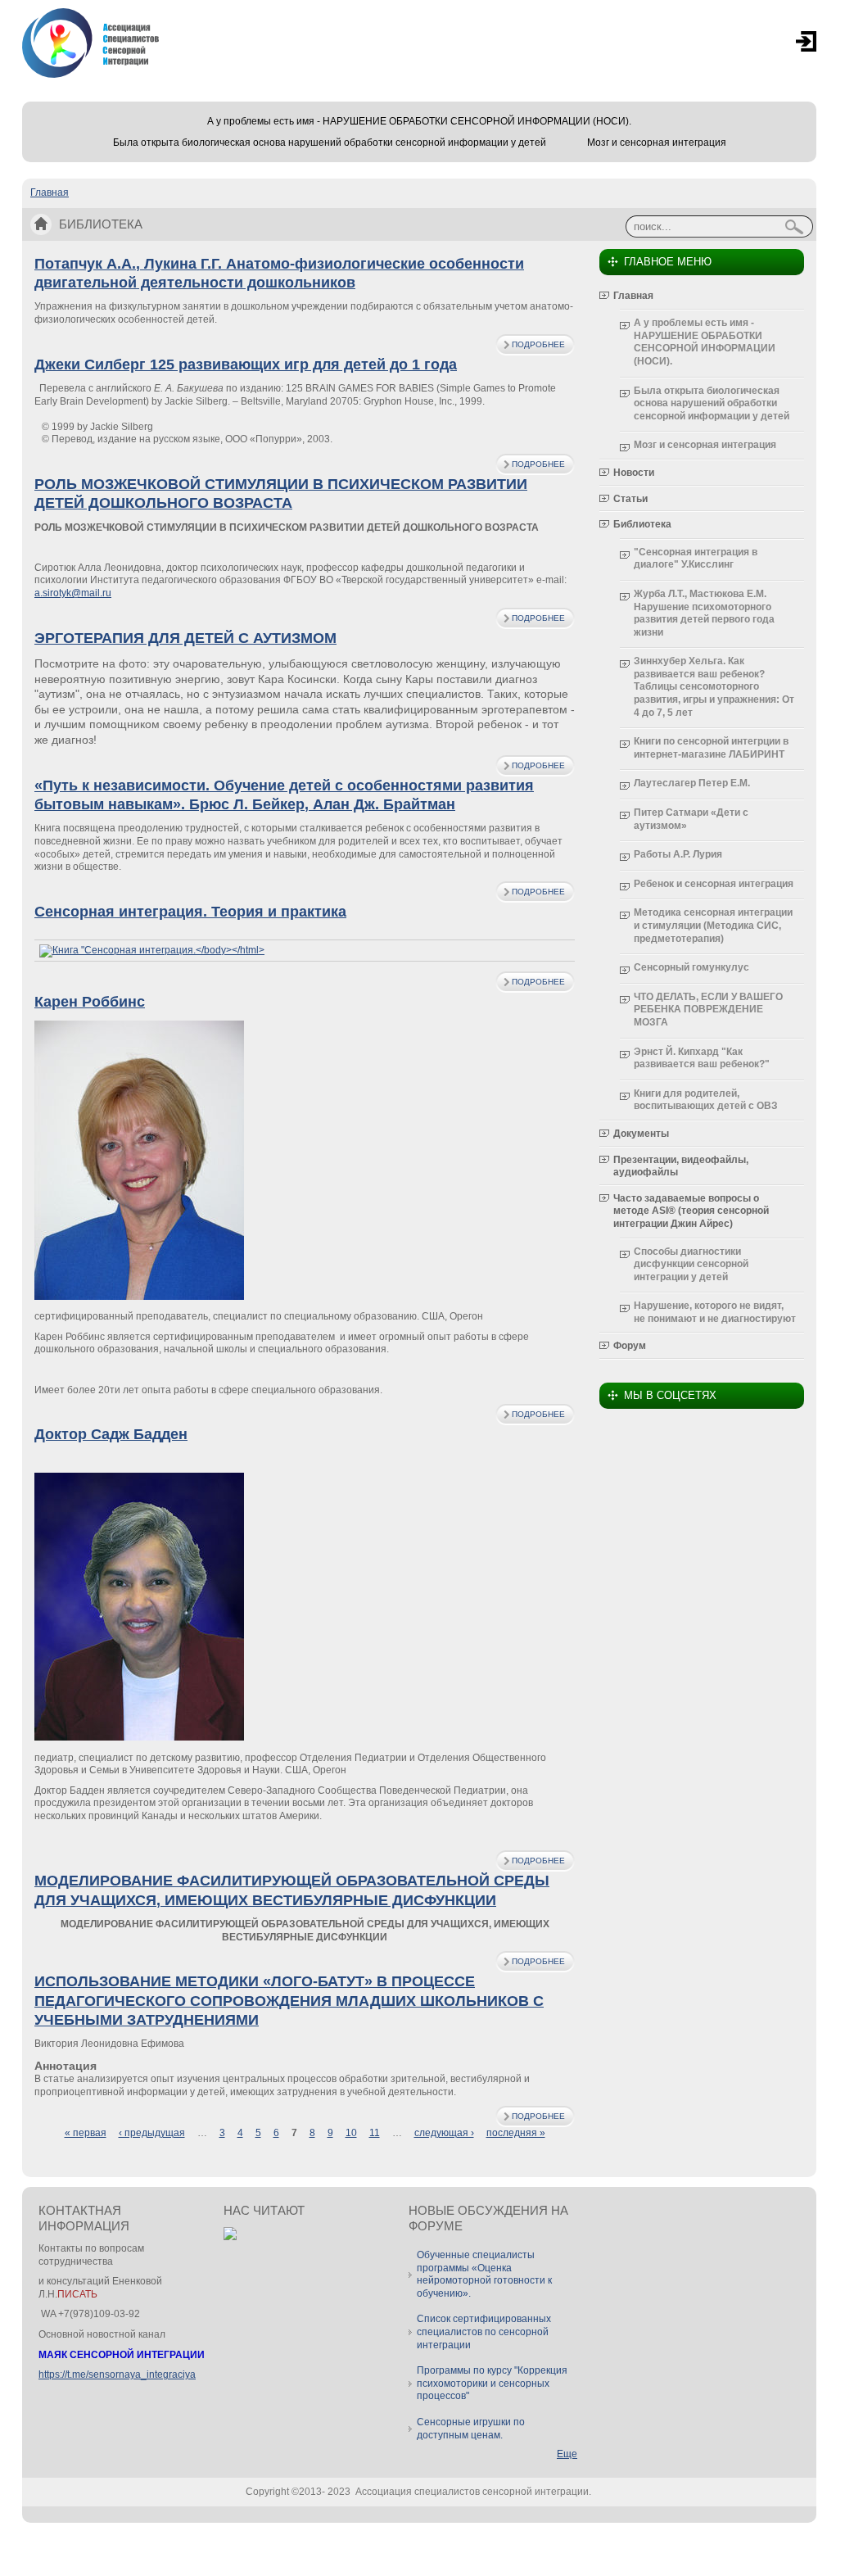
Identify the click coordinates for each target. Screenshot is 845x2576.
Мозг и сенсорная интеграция (657, 143)
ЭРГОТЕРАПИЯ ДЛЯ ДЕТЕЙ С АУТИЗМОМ (185, 638)
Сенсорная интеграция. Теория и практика (190, 912)
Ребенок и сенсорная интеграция (714, 884)
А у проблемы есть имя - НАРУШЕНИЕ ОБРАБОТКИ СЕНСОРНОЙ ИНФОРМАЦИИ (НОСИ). (419, 121)
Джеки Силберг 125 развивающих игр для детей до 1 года (246, 364)
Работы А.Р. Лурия (678, 854)
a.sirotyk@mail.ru (73, 593)
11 (375, 2133)
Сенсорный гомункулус (691, 967)
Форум (630, 1346)
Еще (567, 2454)
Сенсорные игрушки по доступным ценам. (471, 2429)
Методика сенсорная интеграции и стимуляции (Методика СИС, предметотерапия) (713, 925)
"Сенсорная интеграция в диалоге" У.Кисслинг (696, 559)
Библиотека (642, 524)
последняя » (516, 2133)
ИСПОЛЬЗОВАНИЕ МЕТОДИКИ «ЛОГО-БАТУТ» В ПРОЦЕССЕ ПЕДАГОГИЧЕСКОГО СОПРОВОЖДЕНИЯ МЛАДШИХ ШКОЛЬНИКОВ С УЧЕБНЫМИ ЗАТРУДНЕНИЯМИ (289, 2001)
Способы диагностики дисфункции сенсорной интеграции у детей (691, 1264)
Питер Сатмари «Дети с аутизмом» (691, 819)
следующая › (444, 2133)
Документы (641, 1134)
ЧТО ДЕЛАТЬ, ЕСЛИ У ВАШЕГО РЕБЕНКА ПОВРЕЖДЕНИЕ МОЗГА (708, 1010)
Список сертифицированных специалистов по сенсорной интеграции (484, 2332)
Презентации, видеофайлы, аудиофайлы (681, 1166)
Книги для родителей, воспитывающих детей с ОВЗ (706, 1100)
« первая (86, 2133)
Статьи (630, 499)
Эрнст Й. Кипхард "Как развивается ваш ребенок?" (702, 1058)
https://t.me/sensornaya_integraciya (117, 2375)
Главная (50, 192)
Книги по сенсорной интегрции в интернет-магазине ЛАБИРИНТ (711, 748)
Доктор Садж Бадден (111, 1434)
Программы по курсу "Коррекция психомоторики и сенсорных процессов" (492, 2383)
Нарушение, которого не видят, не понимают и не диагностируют (715, 1312)
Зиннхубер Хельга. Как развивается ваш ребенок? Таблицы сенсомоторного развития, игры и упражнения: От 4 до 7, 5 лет (714, 686)
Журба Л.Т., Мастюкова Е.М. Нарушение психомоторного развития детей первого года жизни (704, 613)
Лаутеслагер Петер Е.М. (692, 783)
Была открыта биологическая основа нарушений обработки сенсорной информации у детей (330, 143)
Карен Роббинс (90, 1002)
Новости (634, 473)
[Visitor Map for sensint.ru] (230, 2237)
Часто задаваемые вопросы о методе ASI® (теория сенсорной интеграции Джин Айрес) (691, 1211)
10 (351, 2133)
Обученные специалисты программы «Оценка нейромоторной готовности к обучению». (484, 2274)
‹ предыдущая (152, 2133)
